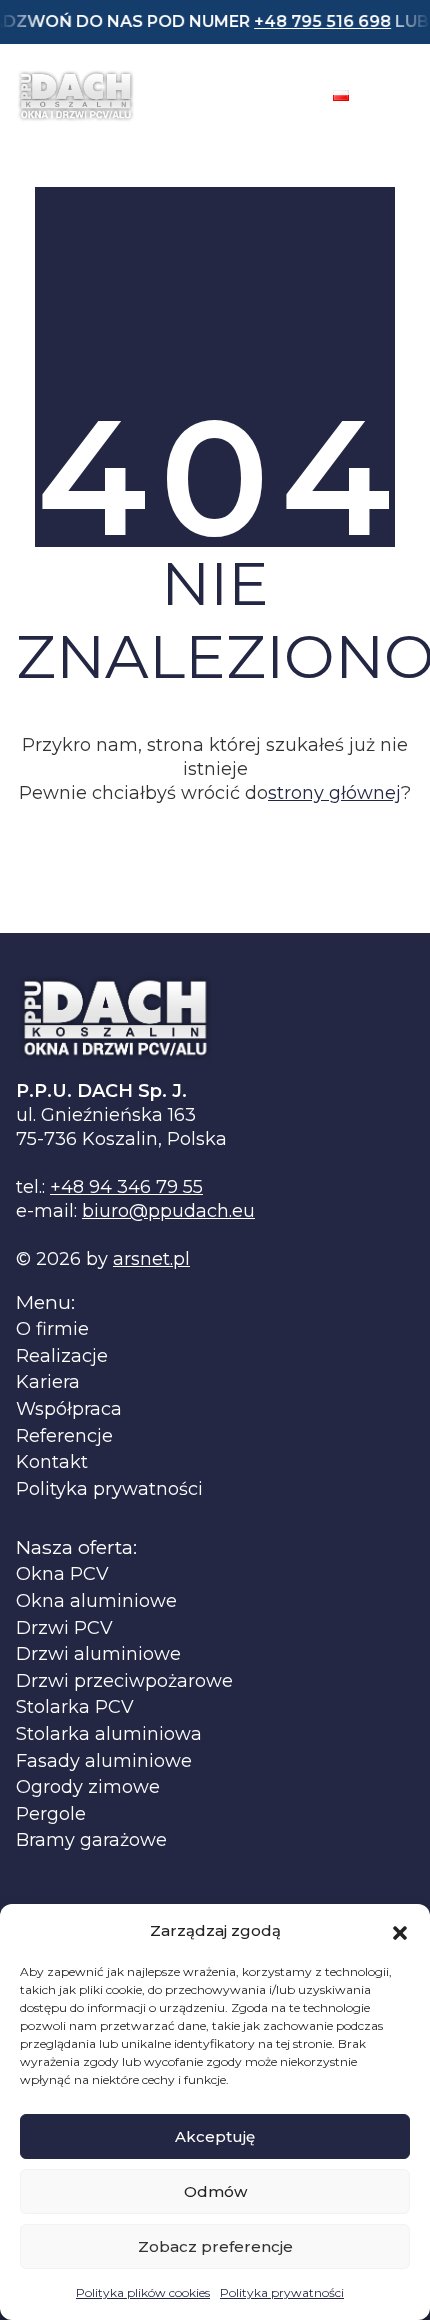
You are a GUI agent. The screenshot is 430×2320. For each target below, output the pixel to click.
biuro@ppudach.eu (168, 1211)
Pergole (51, 1814)
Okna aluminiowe (96, 1601)
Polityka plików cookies (143, 2292)
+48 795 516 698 (303, 21)
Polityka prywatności (282, 2292)
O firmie (52, 1329)
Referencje (64, 1436)
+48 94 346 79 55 (126, 1187)
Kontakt (52, 1462)
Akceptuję (215, 2136)
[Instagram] (287, 96)
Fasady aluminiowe (104, 1761)
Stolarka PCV (75, 1707)
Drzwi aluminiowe (98, 1654)
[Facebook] (235, 96)
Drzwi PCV (64, 1628)
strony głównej (334, 793)
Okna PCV (62, 1574)
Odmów (215, 2191)
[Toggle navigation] (396, 96)
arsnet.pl (151, 1259)
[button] (400, 1931)
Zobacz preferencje (215, 2246)
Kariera (48, 1382)
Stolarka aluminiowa (109, 1734)
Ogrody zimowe (88, 1787)
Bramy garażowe (91, 1840)
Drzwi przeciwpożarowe (124, 1681)
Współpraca (69, 1409)
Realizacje (62, 1356)
